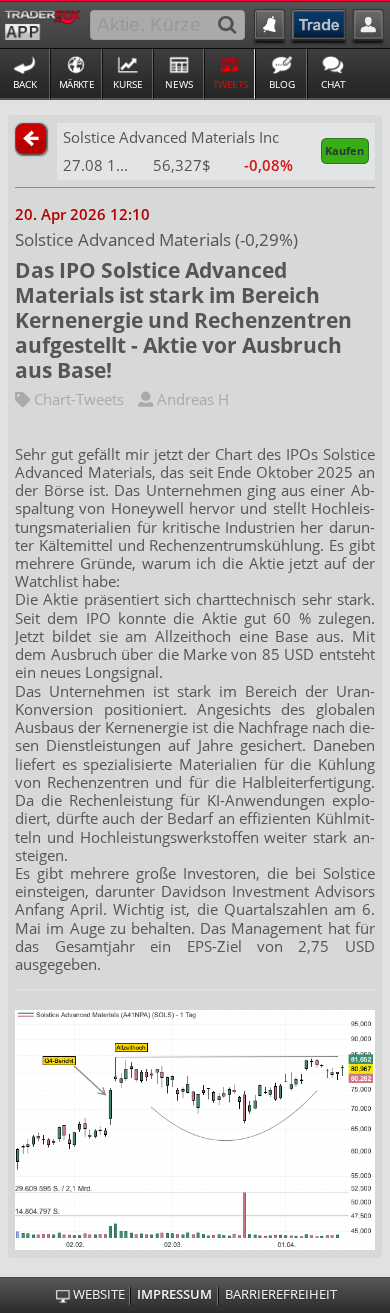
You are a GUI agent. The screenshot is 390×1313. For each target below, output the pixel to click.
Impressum (174, 1294)
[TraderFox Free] (42, 23)
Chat (333, 84)
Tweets (230, 84)
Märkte (77, 84)
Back (25, 84)
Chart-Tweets (77, 399)
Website (98, 1294)
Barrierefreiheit (281, 1294)
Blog (282, 84)
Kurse (128, 84)
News (179, 84)
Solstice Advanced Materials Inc (171, 137)
